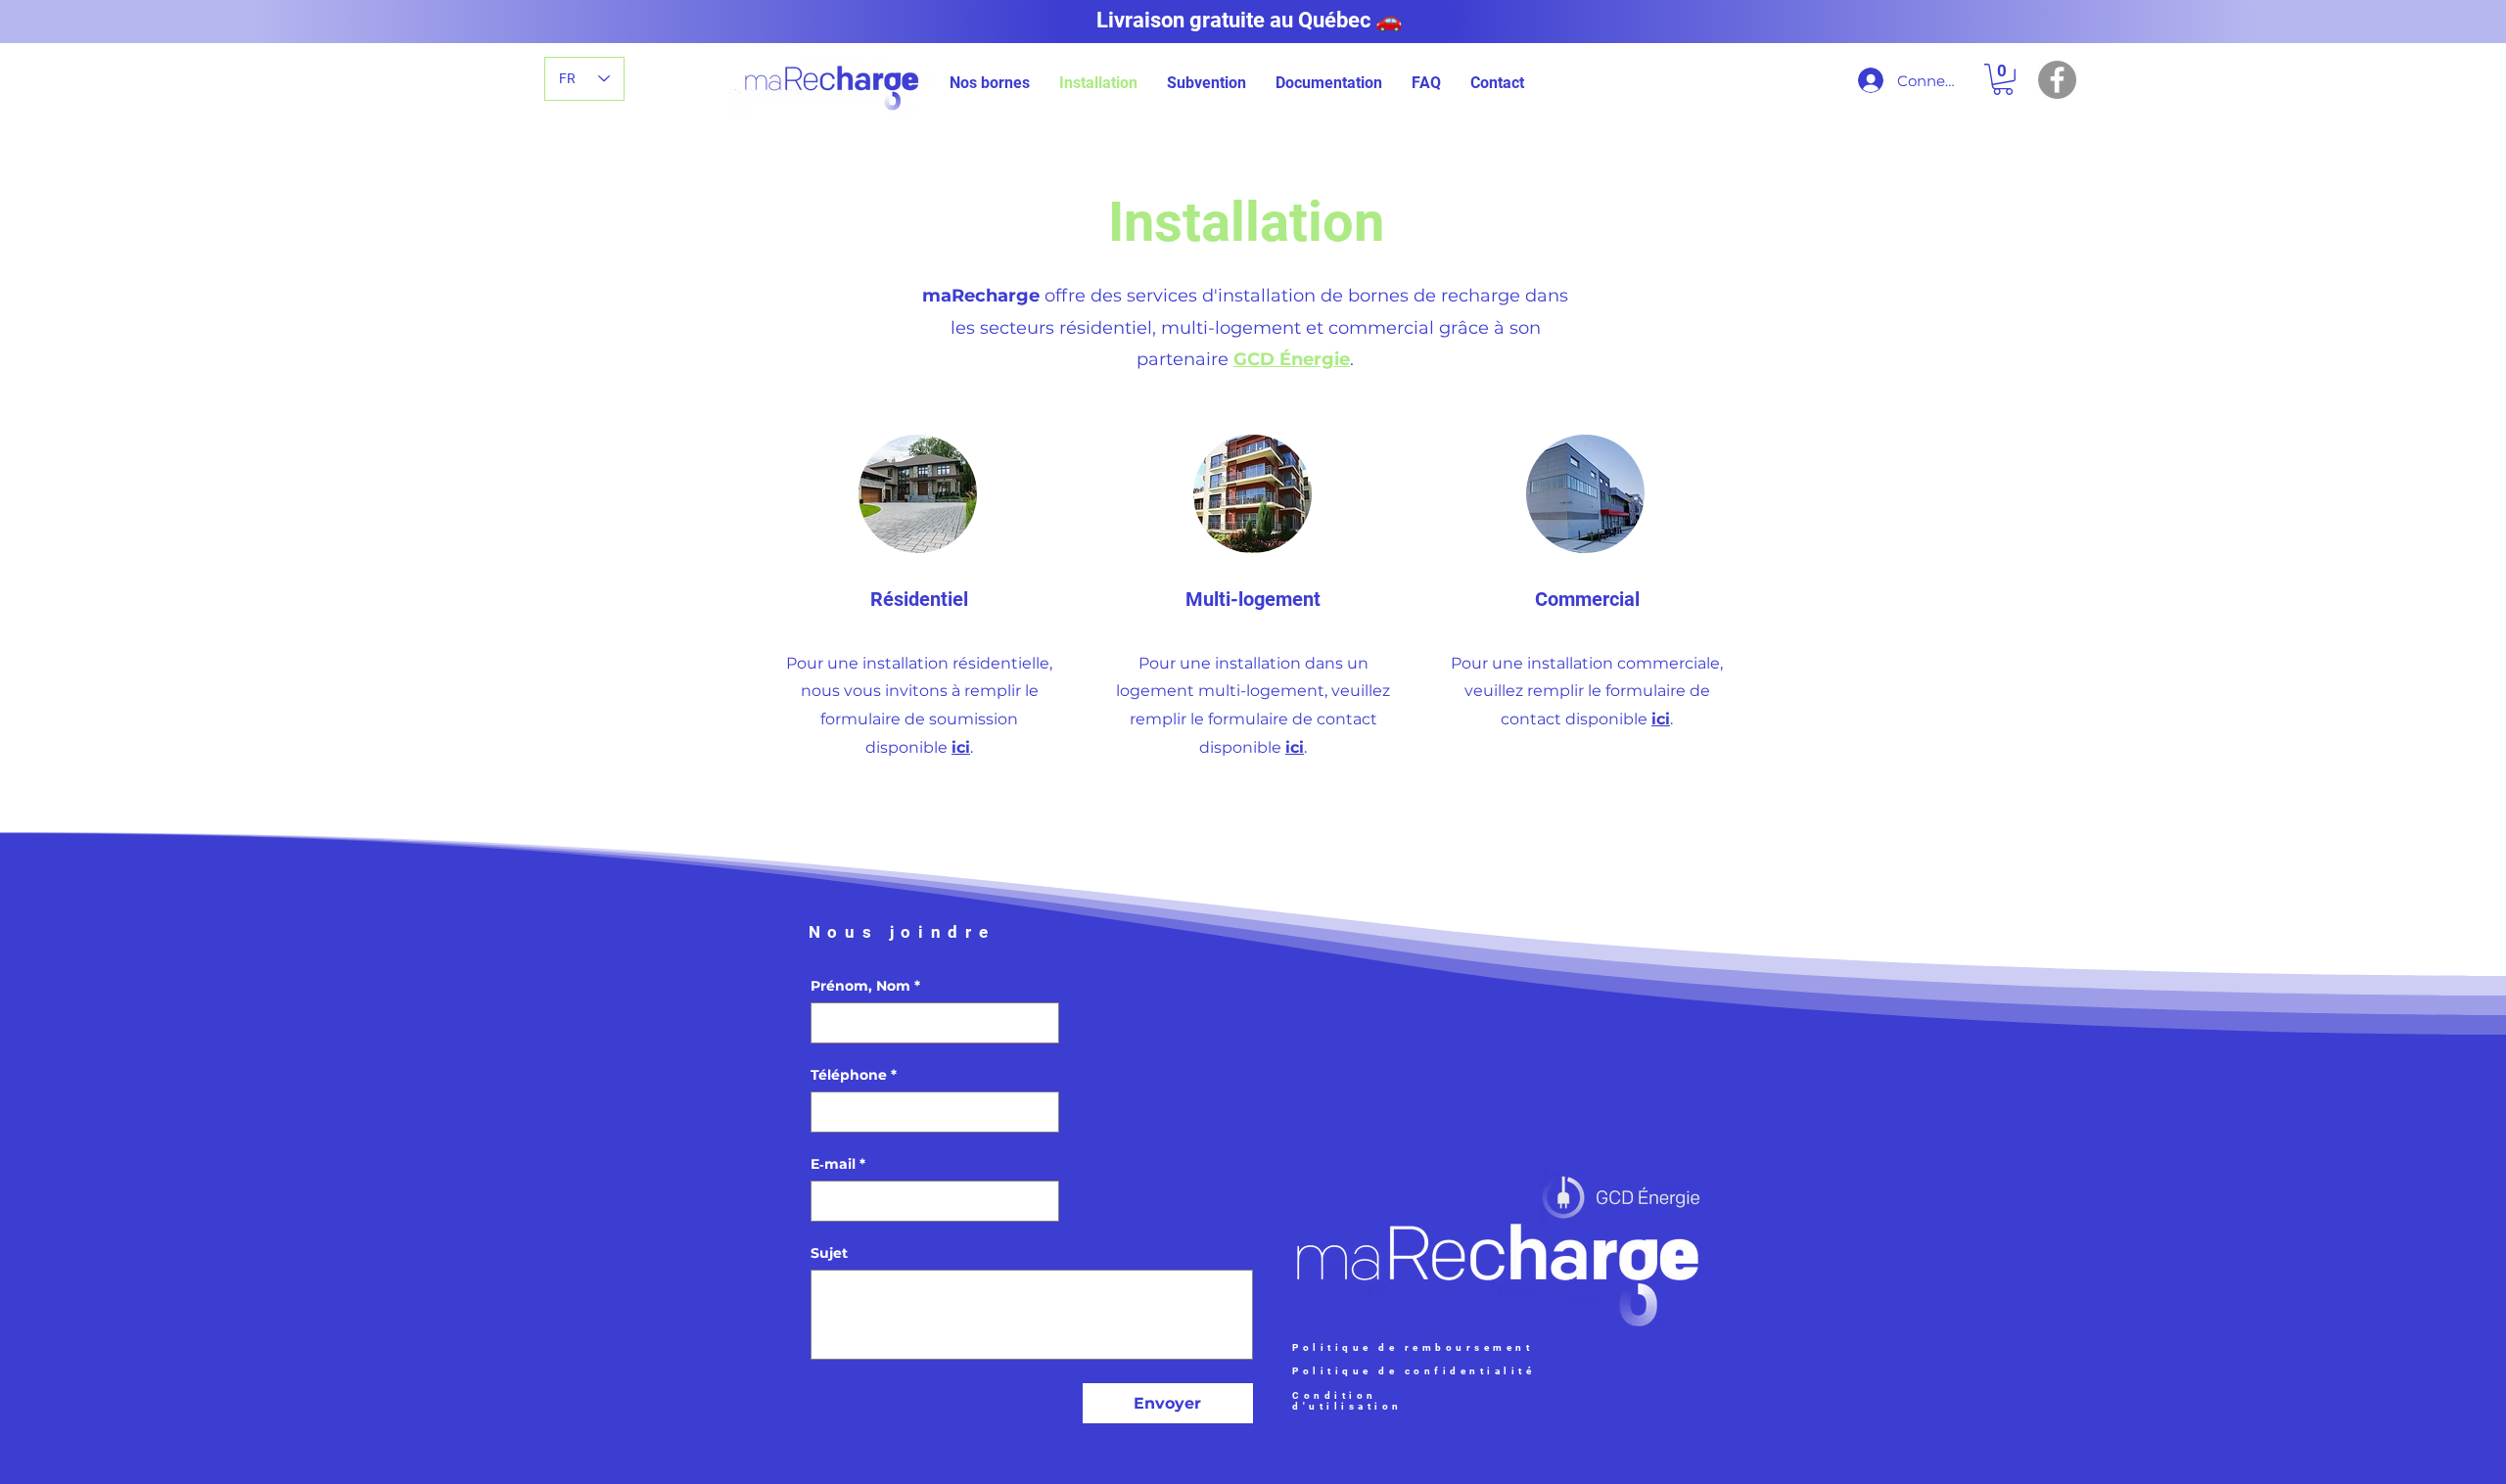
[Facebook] (2057, 80)
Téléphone (854, 1075)
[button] (990, 83)
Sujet (829, 1253)
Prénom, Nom (865, 986)
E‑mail (838, 1164)
